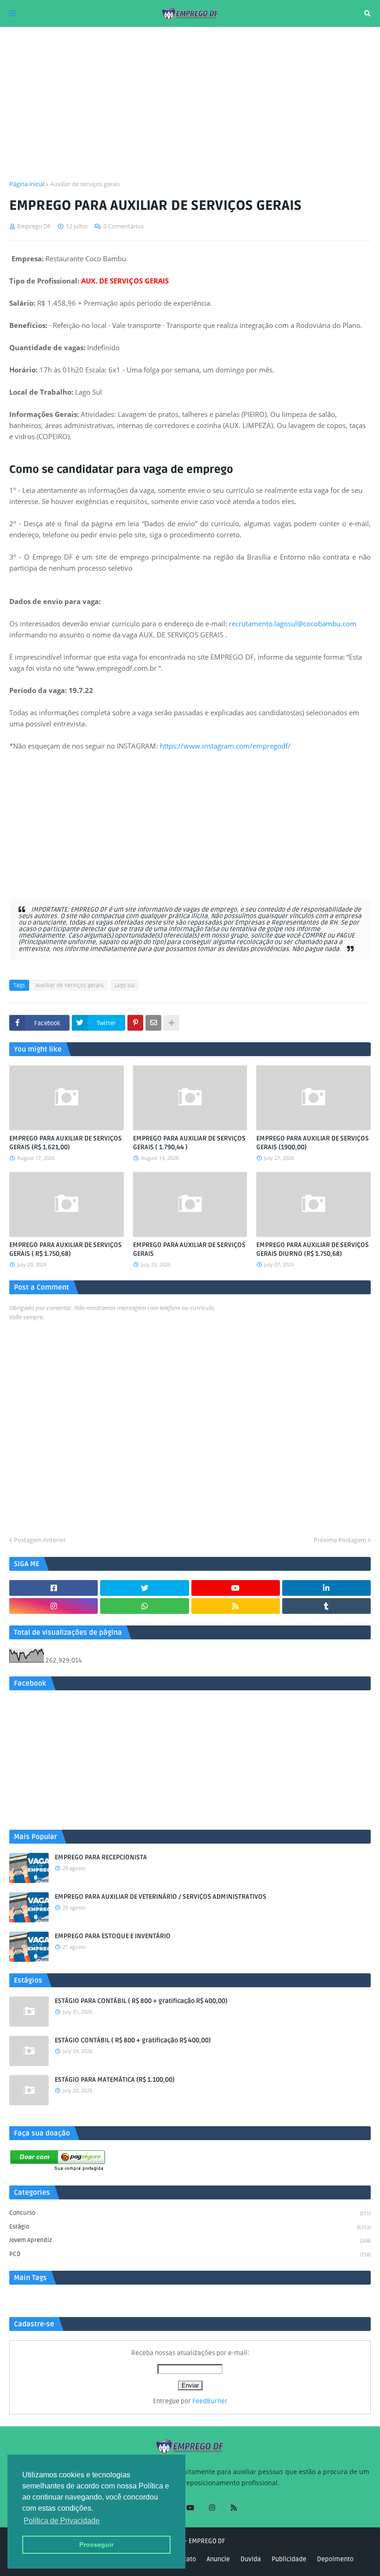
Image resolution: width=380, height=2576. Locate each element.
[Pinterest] (135, 1023)
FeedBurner (210, 2401)
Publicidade (289, 2559)
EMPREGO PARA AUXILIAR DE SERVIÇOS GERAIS (189, 1250)
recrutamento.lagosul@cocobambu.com (293, 624)
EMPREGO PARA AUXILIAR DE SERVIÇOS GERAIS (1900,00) (313, 1143)
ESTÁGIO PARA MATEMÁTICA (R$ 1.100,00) (115, 2080)
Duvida (251, 2559)
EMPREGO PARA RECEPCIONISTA (101, 1857)
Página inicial (27, 184)
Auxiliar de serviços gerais (85, 184)
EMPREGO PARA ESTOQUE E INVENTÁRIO (113, 1936)
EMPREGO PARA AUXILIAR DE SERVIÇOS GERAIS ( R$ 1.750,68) (66, 1250)
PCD (190, 2254)
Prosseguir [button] (96, 2545)
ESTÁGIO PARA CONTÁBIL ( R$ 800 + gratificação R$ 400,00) (141, 2001)
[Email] (153, 1023)
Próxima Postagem (340, 1540)
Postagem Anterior (40, 1540)
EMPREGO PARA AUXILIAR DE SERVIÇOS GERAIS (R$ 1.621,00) (66, 1143)
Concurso (190, 2213)
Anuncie (218, 2559)
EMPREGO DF (207, 2541)
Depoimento (335, 2559)
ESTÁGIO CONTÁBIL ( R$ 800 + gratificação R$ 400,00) (133, 2040)
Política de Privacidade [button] (62, 2521)
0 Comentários (123, 226)
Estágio (190, 2227)
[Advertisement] (190, 103)
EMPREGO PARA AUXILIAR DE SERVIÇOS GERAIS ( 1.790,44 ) (189, 1143)
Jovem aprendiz (190, 2240)
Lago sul (125, 986)
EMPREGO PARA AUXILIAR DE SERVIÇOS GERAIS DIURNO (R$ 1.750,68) (313, 1250)
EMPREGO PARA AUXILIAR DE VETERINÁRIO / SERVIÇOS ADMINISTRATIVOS (161, 1897)
